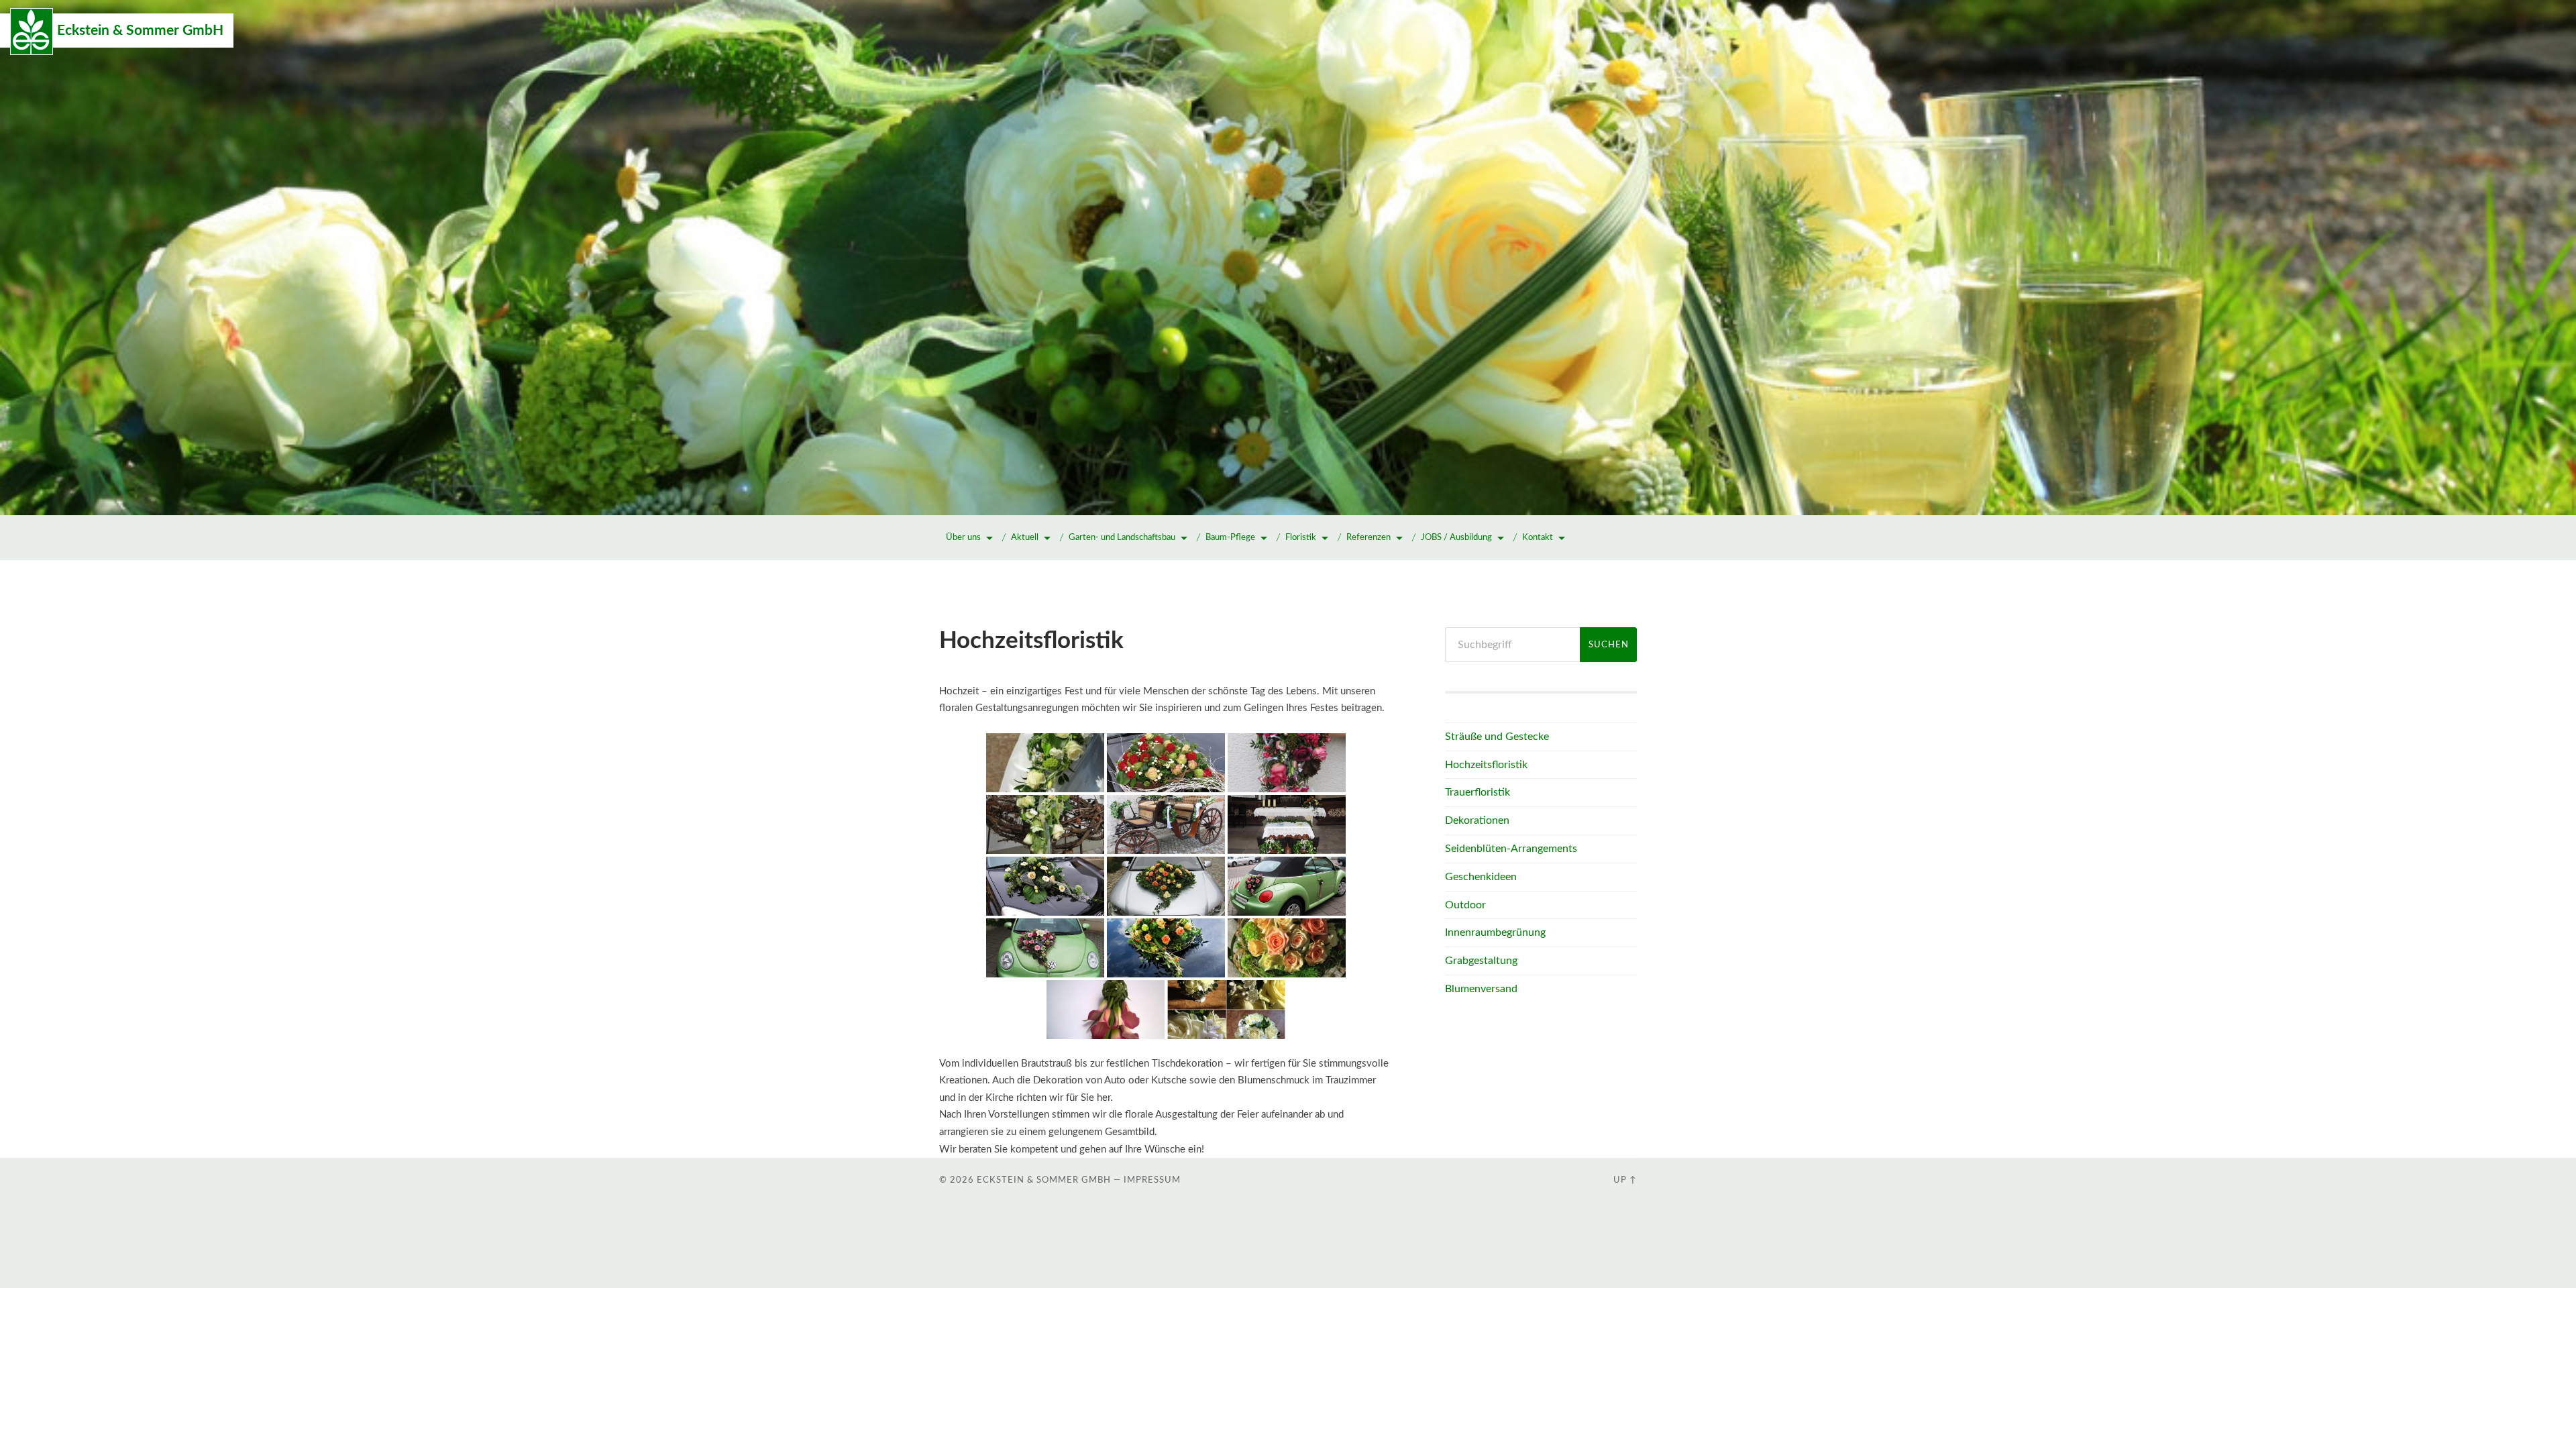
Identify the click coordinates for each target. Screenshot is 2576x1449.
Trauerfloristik (1478, 792)
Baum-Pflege (1230, 538)
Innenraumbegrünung (1495, 932)
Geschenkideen (1481, 877)
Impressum (1152, 1180)
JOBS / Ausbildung (1456, 538)
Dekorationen (1477, 820)
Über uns (963, 538)
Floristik (1301, 538)
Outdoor (1465, 905)
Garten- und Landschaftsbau (1122, 538)
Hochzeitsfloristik (1486, 765)
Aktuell (1025, 538)
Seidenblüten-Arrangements (1511, 849)
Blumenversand (1481, 989)
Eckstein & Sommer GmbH (140, 31)
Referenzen (1368, 538)
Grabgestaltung (1481, 961)
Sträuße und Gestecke (1497, 737)
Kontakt (1538, 538)
